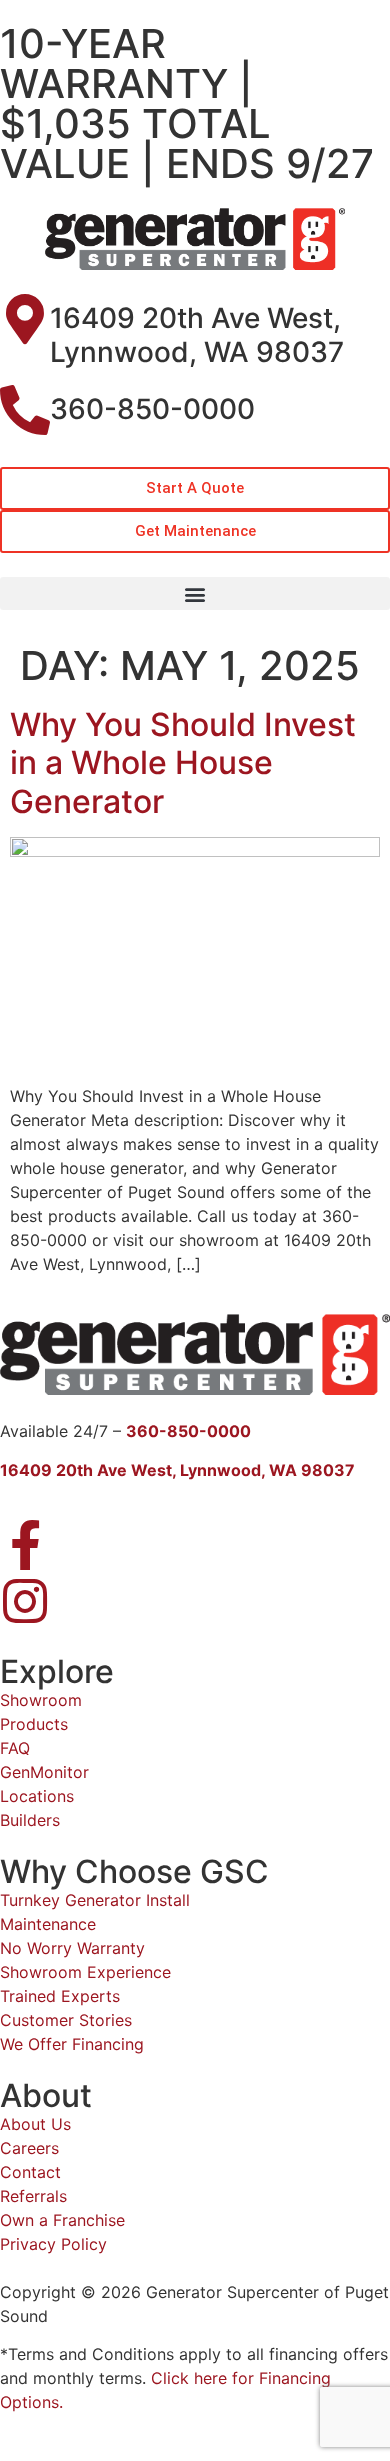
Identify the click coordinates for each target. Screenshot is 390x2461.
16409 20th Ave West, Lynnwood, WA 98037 (197, 335)
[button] (195, 593)
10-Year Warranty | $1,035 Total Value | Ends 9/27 (187, 103)
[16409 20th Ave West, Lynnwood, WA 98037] (25, 319)
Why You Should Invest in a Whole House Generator (183, 763)
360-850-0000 (152, 409)
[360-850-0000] (25, 410)
